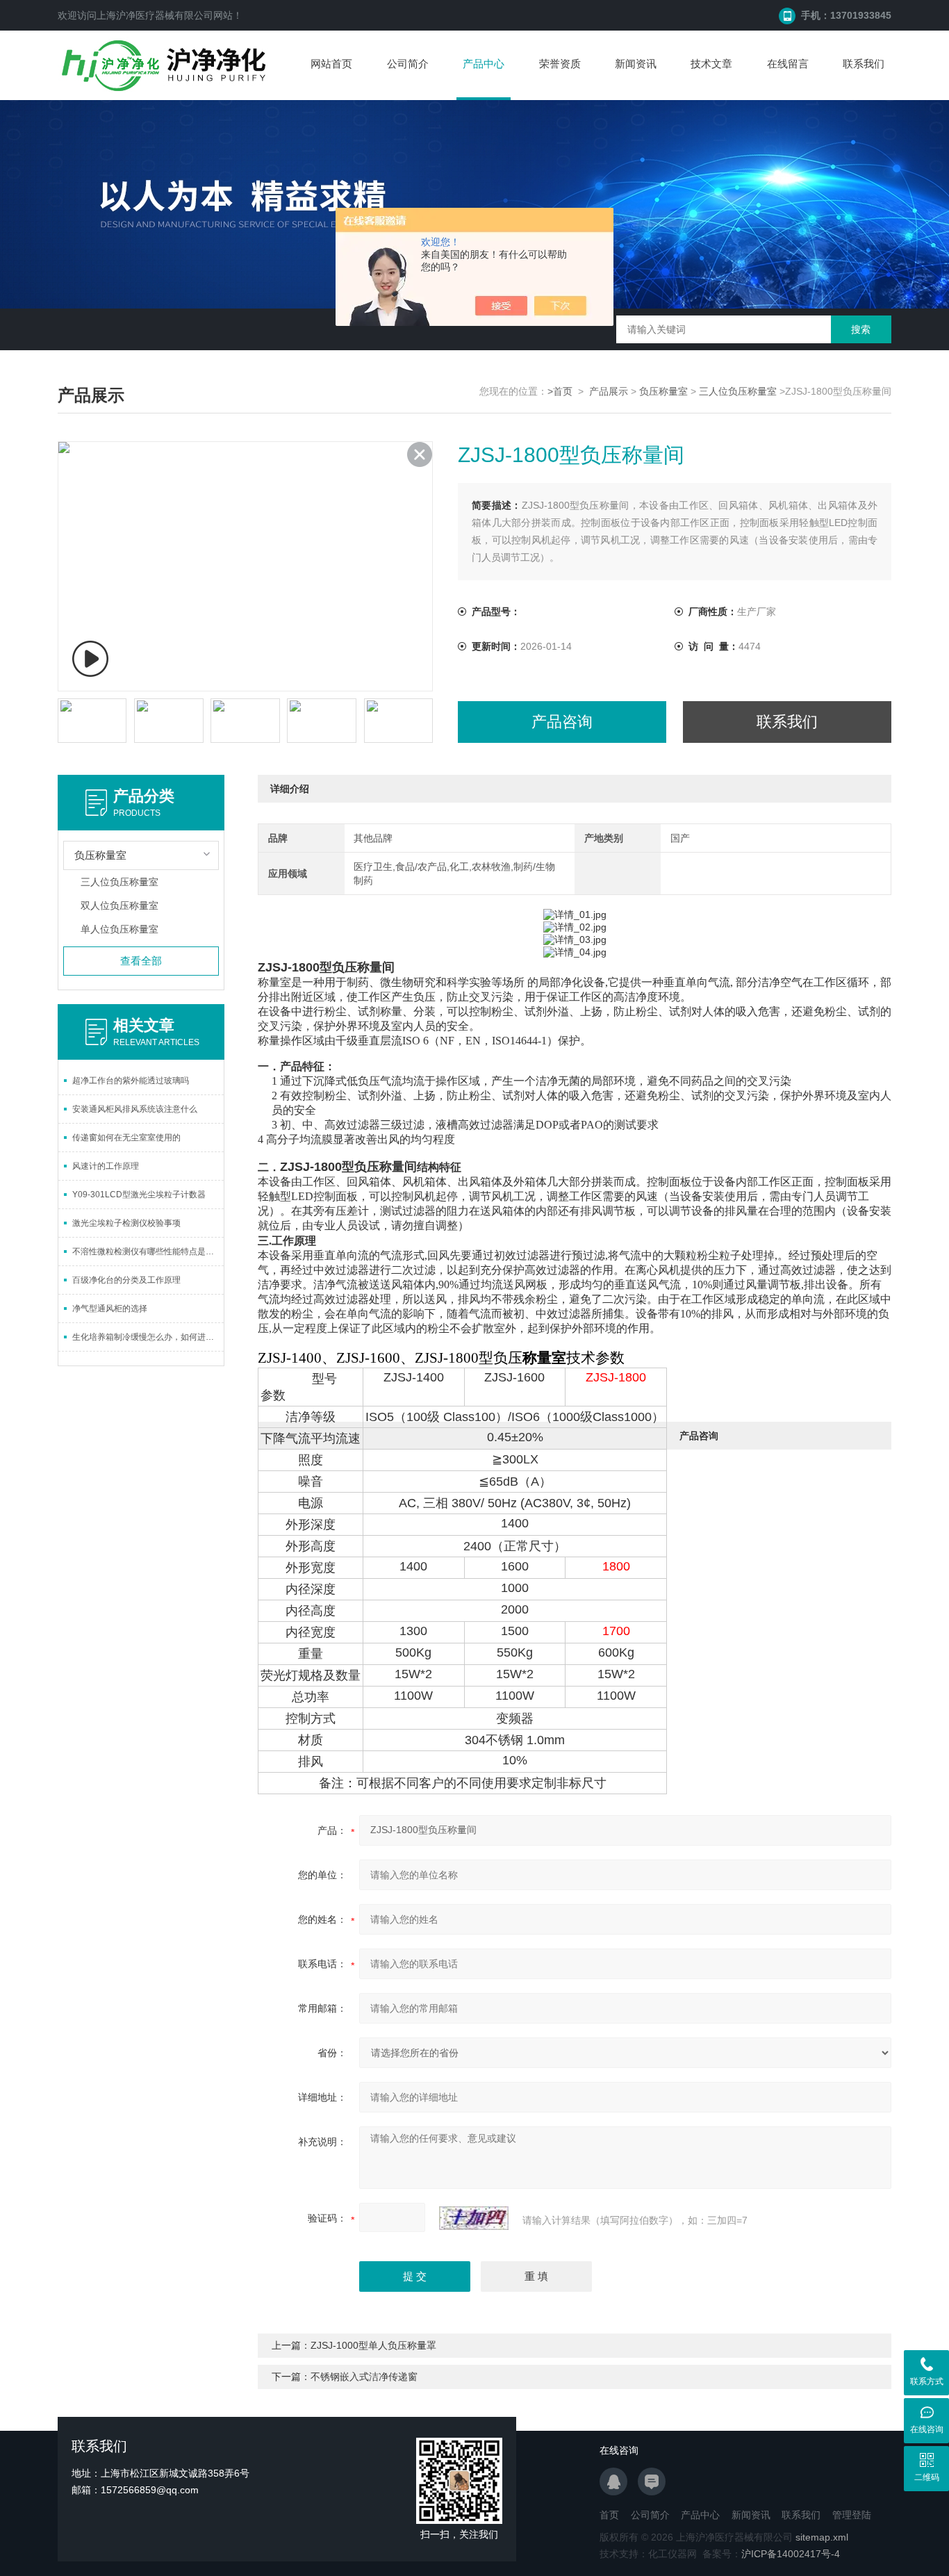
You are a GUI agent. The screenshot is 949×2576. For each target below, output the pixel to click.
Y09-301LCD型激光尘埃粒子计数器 (139, 1195)
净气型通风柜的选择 (110, 1308)
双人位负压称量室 (119, 905)
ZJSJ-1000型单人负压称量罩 (373, 2345)
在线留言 (788, 64)
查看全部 (141, 961)
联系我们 (864, 64)
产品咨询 (562, 722)
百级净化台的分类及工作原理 (126, 1280)
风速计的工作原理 (106, 1166)
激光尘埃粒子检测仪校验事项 (126, 1223)
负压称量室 (663, 391)
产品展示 (609, 391)
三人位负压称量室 (738, 391)
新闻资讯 (636, 64)
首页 (609, 2515)
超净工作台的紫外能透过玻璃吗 (131, 1081)
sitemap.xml (822, 2537)
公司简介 (408, 64)
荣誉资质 (560, 64)
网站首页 (331, 64)
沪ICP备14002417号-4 (791, 2554)
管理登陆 (852, 2515)
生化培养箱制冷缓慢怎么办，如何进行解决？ (148, 1337)
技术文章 (711, 64)
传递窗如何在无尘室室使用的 (126, 1138)
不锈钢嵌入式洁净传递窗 (364, 2377)
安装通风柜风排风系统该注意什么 (135, 1109)
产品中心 (484, 64)
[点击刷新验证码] (474, 2218)
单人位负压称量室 (119, 929)
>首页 (560, 391)
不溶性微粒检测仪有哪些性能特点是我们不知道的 (148, 1252)
